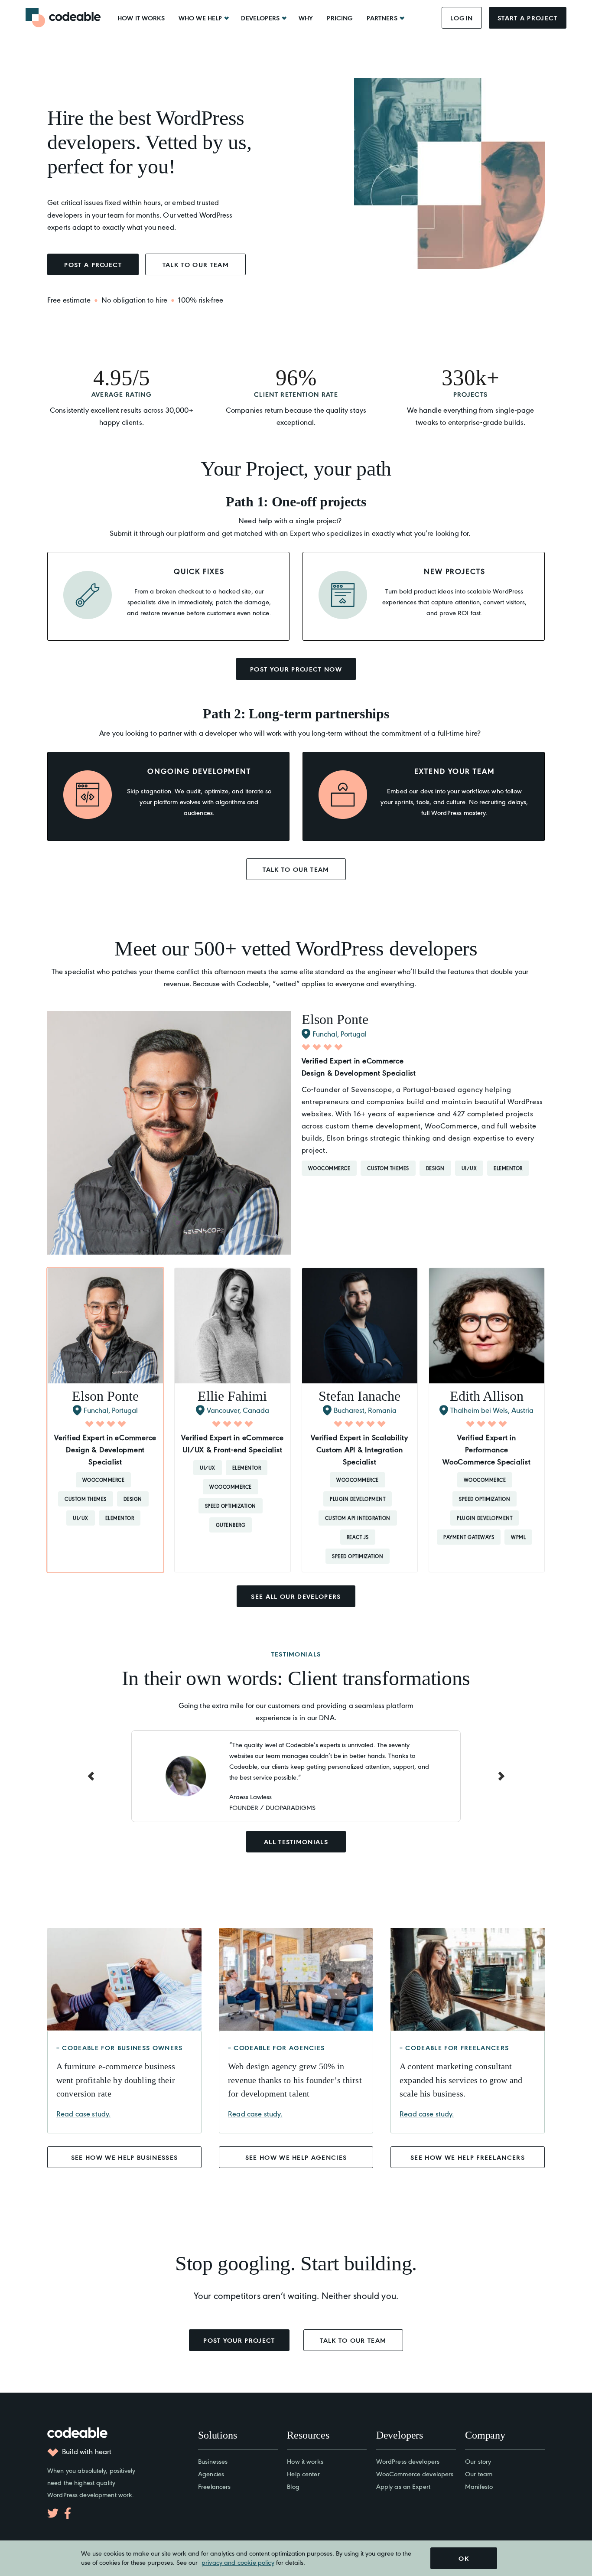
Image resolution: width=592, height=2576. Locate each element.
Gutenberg (231, 1525)
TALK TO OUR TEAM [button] (196, 264)
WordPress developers (408, 2461)
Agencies (211, 2473)
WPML (518, 1537)
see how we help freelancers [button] (468, 2157)
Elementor (508, 1168)
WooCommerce (329, 1168)
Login (462, 18)
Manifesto (479, 2486)
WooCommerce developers (415, 2473)
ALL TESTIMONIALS (296, 1842)
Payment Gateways (469, 1537)
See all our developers (296, 1596)
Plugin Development (358, 1499)
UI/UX (469, 1168)
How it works (141, 18)
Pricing (340, 18)
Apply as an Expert (403, 2486)
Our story (478, 2461)
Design (435, 1168)
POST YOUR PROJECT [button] (239, 2340)
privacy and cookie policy (238, 2562)
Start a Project (528, 18)
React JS (358, 1537)
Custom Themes (388, 1168)
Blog (293, 2486)
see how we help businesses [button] (125, 2157)
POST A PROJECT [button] (93, 264)
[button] (105, 1420)
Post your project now (296, 669)
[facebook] (68, 2513)
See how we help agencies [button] (296, 2157)
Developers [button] (260, 18)
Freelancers (214, 2486)
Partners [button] (382, 18)
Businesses (213, 2461)
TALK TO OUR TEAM (296, 869)
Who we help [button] (200, 18)
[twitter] (53, 2513)
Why (306, 18)
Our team (479, 2473)
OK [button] (464, 2558)
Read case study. (83, 2113)
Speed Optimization (231, 1506)
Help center (303, 2473)
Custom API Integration (358, 1518)
